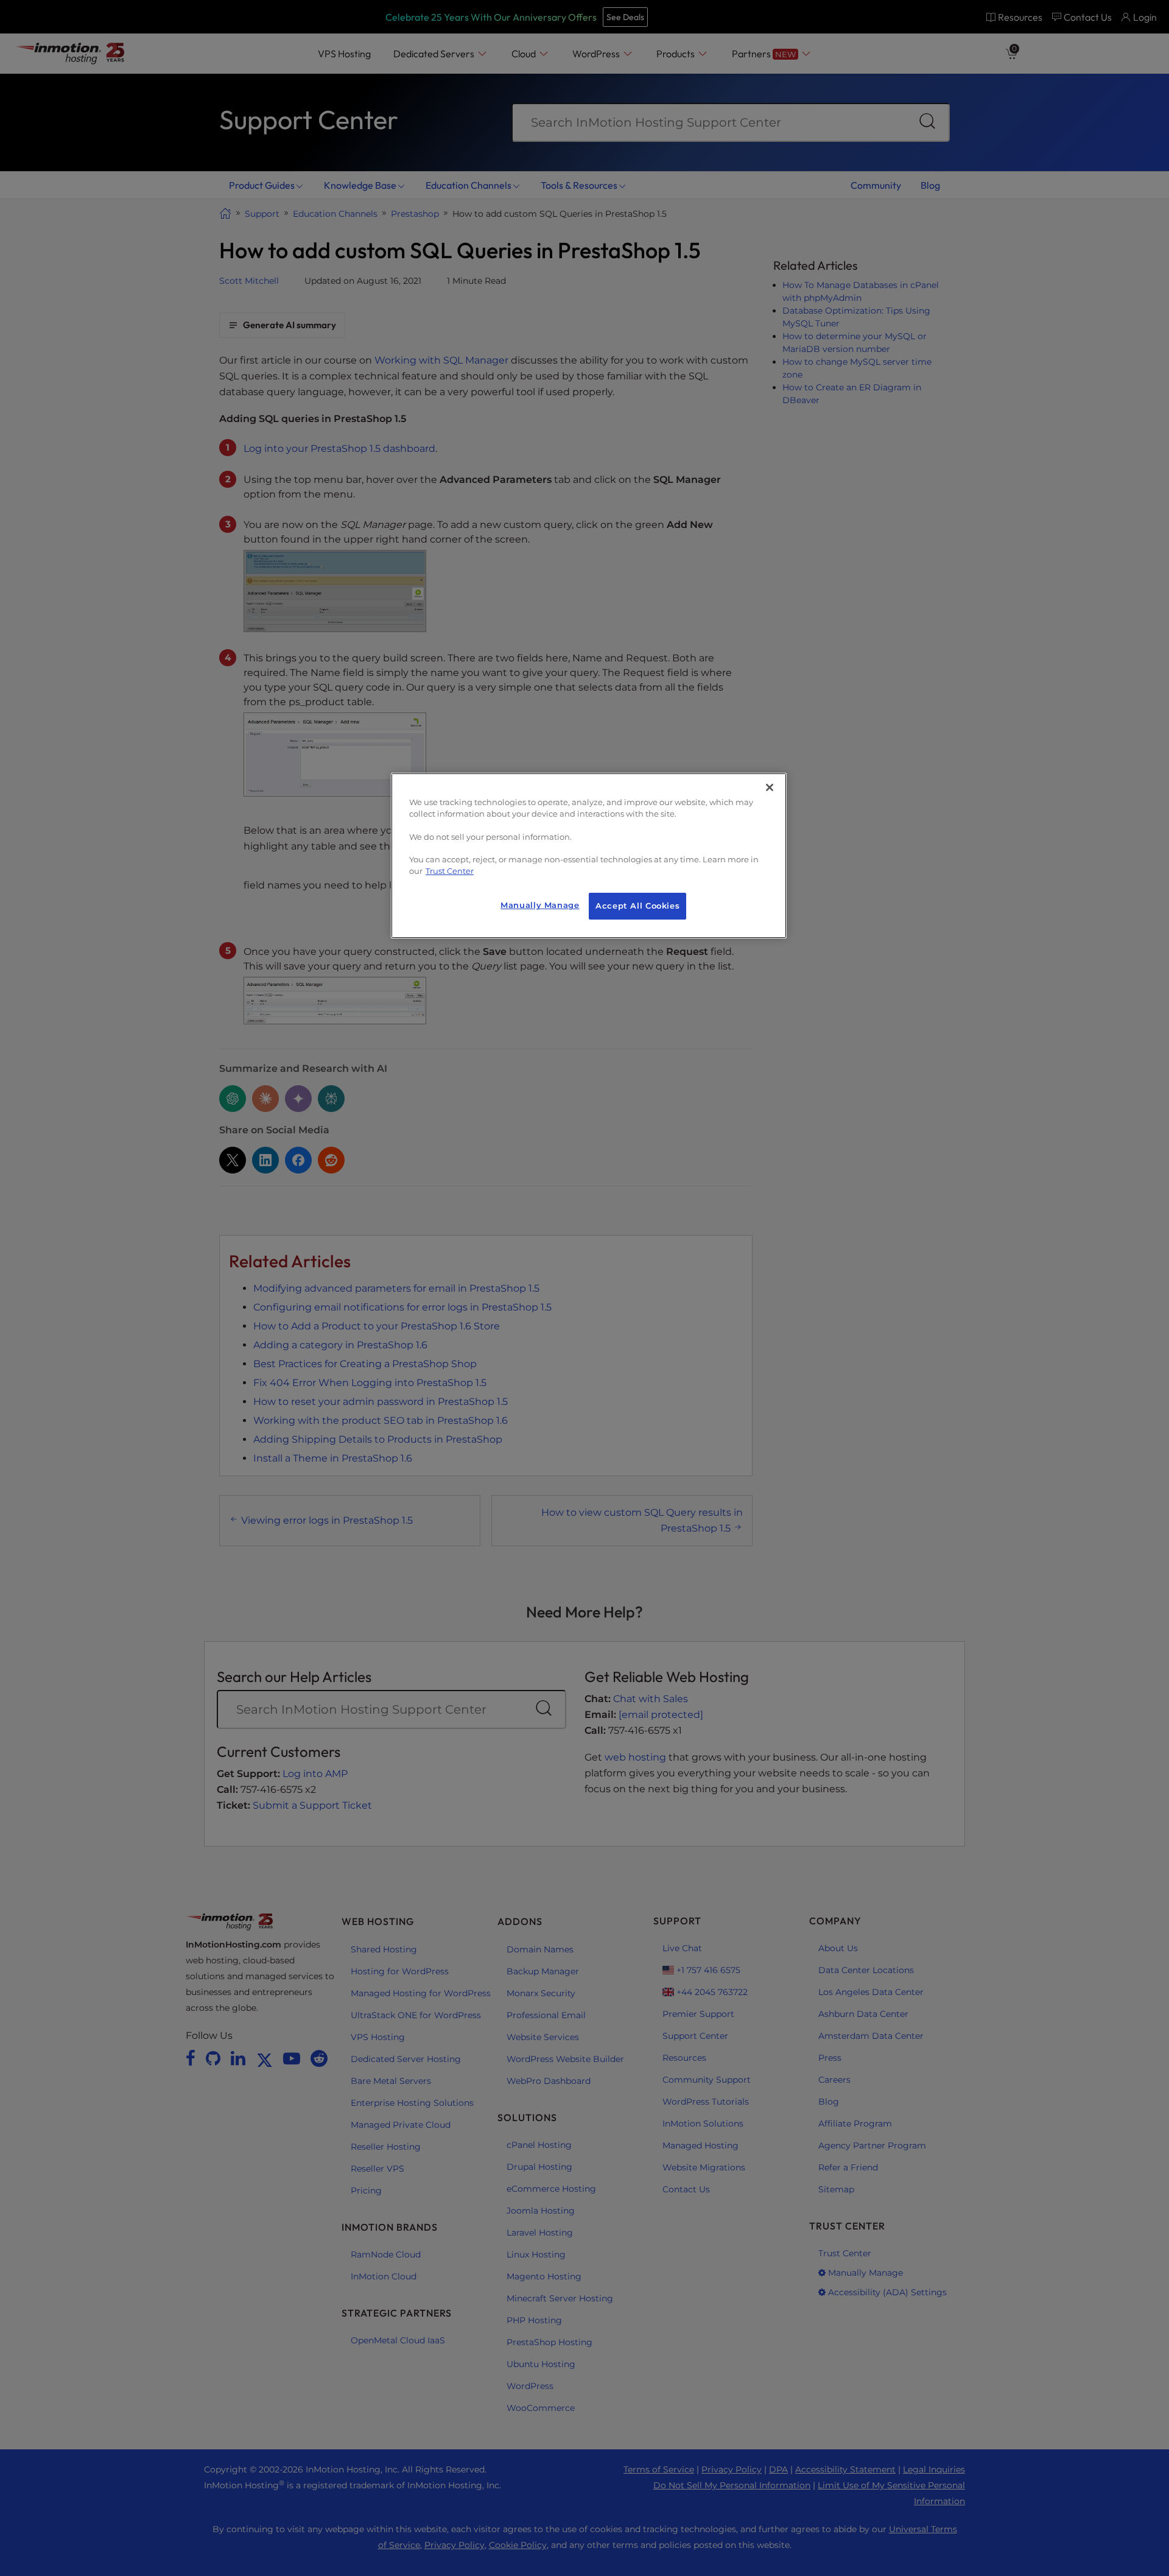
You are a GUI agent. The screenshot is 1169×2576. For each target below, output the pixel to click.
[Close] (770, 787)
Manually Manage (540, 905)
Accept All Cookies (637, 906)
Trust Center (450, 871)
